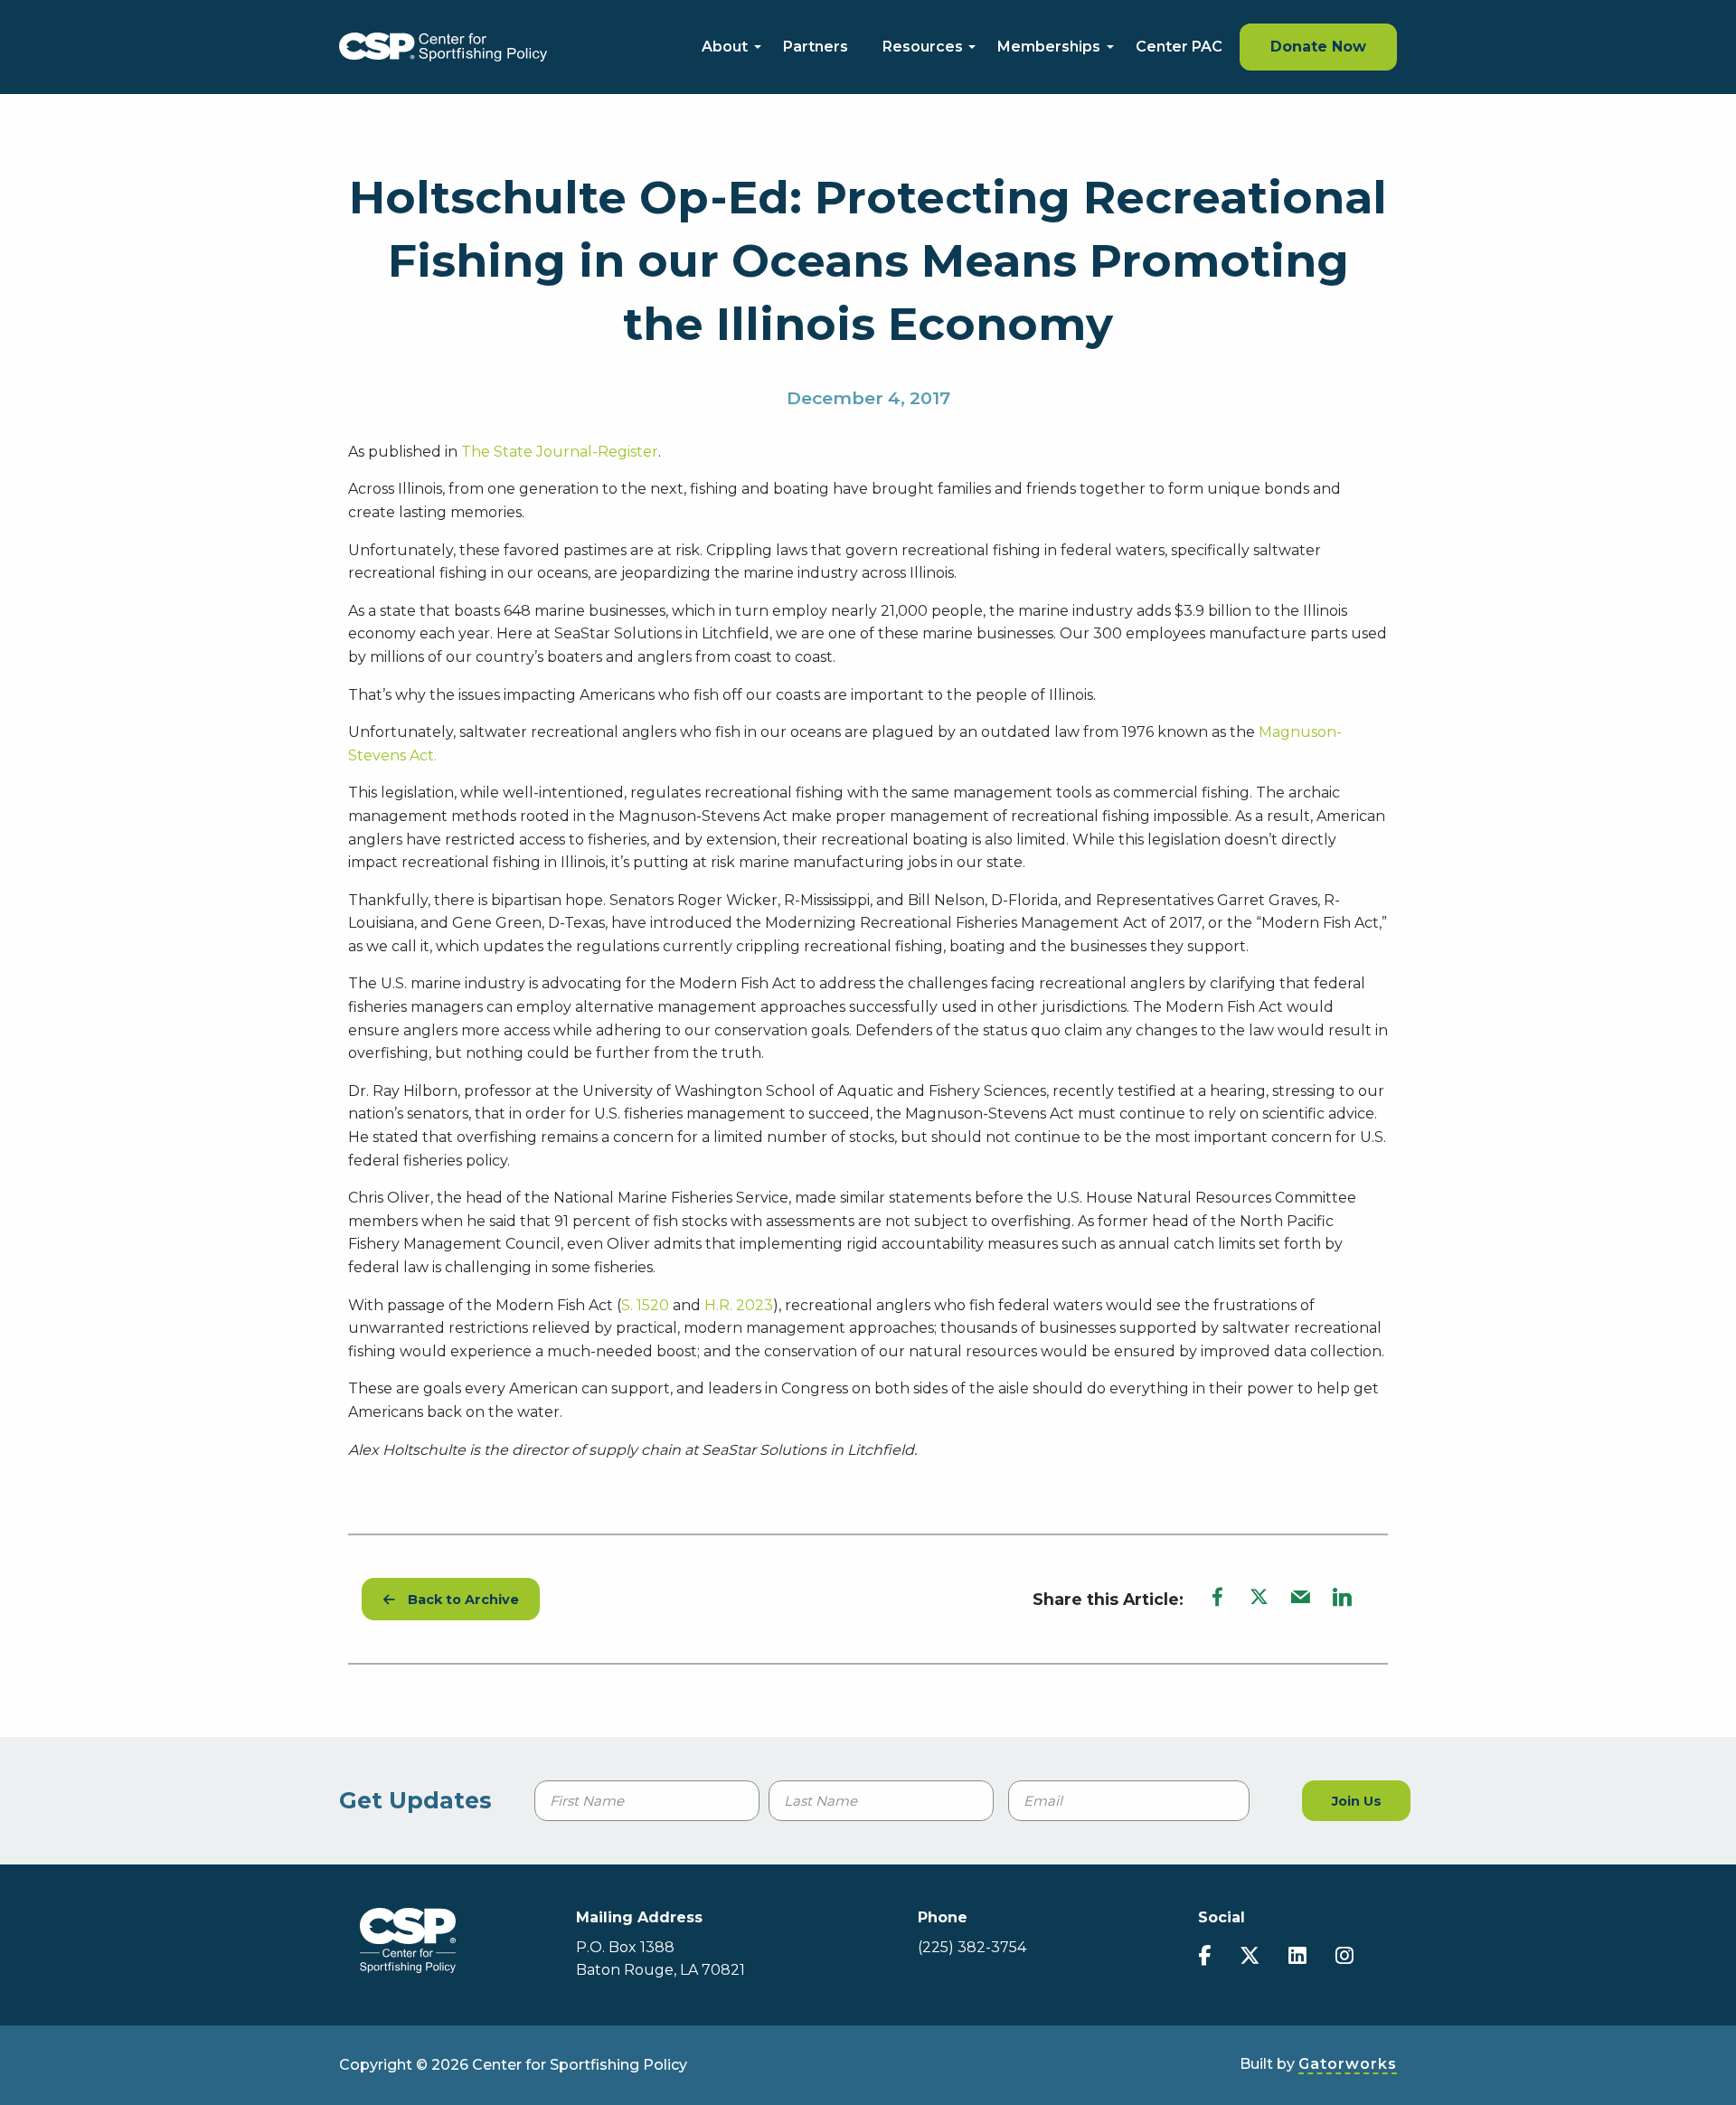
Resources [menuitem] (923, 47)
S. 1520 (645, 1305)
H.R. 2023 (739, 1305)
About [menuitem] (725, 47)
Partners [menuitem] (816, 47)
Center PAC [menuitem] (1179, 47)
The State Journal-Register (560, 452)
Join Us (1357, 1801)
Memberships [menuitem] (1049, 47)
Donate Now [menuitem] (1318, 47)
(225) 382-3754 (972, 1947)
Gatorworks (1348, 2064)
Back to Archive (457, 1600)
